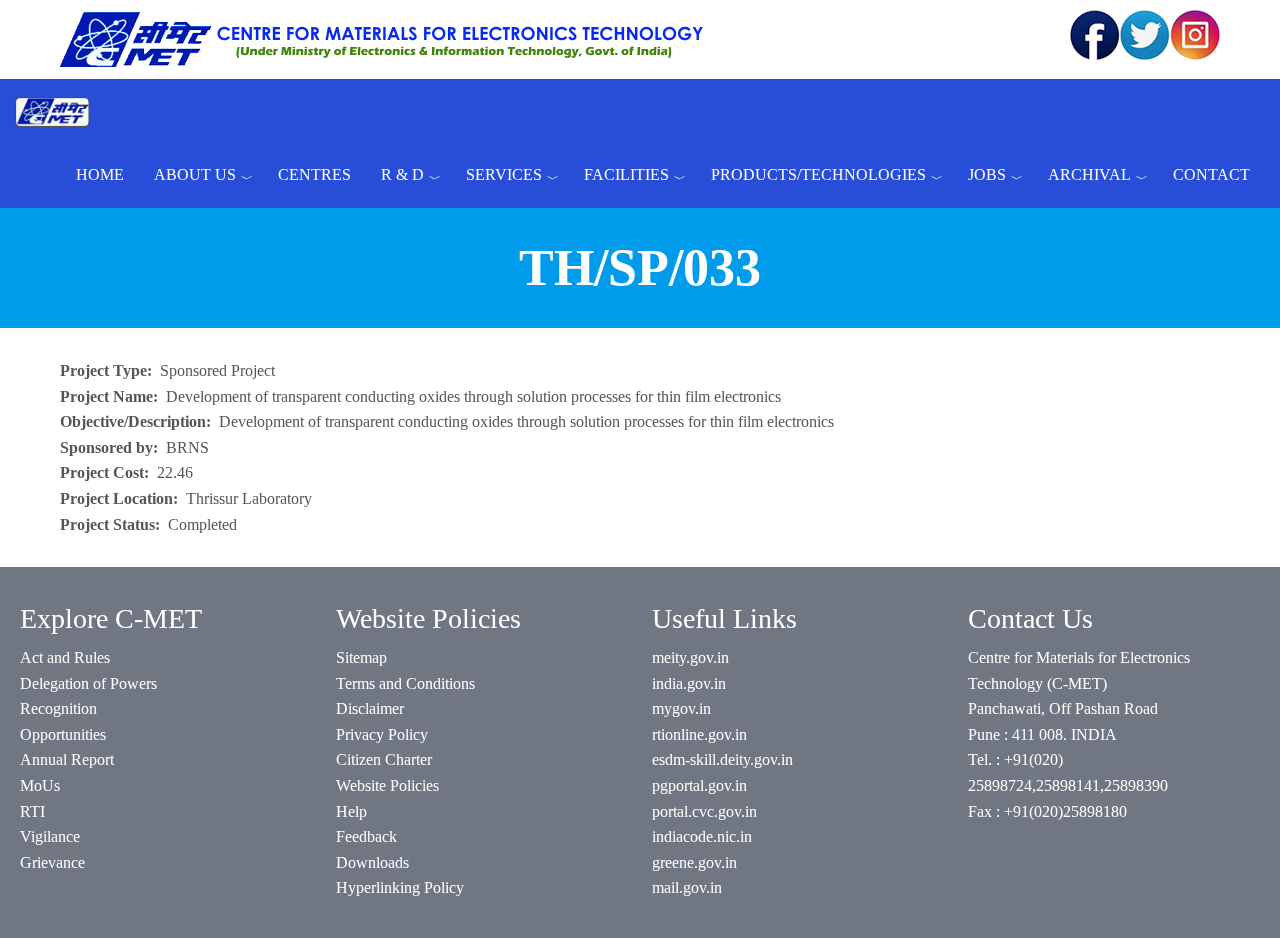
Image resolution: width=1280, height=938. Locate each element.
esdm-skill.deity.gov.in (722, 759)
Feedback (366, 836)
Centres (314, 174)
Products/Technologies (818, 174)
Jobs (987, 174)
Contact (1211, 174)
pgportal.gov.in (699, 785)
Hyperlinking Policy (400, 887)
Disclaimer (370, 708)
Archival (1089, 174)
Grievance (52, 862)
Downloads (372, 862)
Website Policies (387, 785)
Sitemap (361, 657)
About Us (195, 174)
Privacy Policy (382, 734)
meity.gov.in (690, 657)
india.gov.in (689, 683)
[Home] (60, 111)
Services (504, 174)
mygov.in (681, 708)
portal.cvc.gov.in (704, 811)
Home (100, 174)
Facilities (626, 174)
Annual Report (67, 759)
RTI (32, 811)
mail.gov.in (687, 887)
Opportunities (63, 734)
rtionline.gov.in (699, 734)
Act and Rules (65, 657)
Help (351, 811)
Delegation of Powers (88, 683)
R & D (402, 174)
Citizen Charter (384, 759)
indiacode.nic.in (702, 836)
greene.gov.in (694, 862)
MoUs (40, 785)
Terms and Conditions (405, 683)
